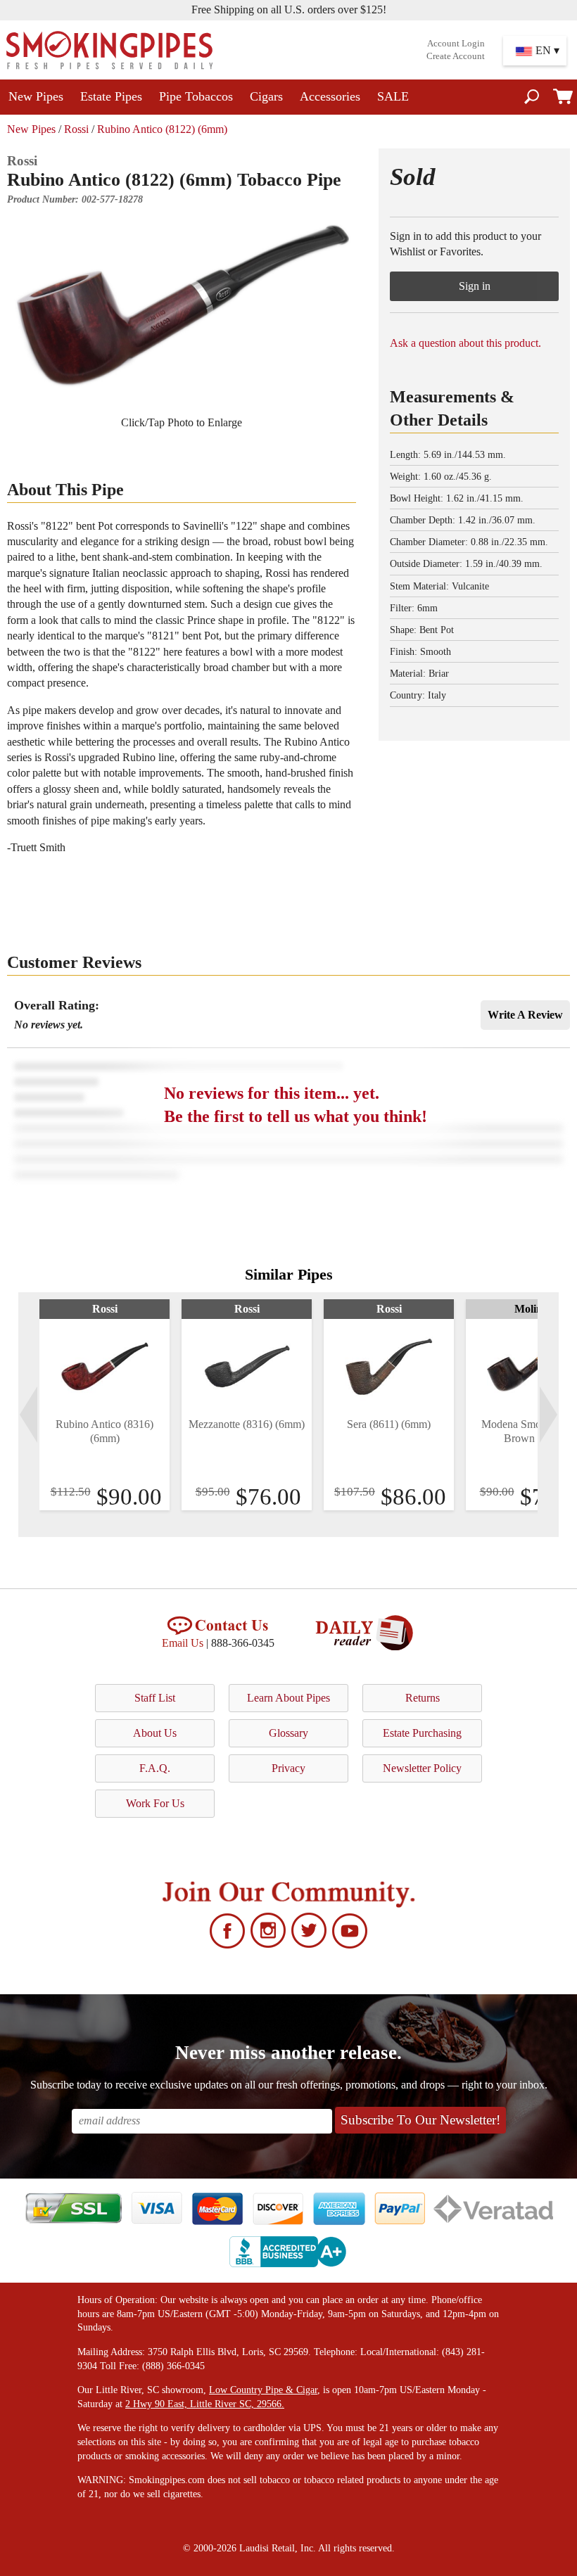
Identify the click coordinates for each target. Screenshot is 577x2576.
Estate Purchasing (422, 1733)
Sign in (475, 286)
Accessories (330, 96)
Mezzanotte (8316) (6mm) (247, 1424)
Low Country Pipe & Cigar (263, 2390)
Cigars (266, 96)
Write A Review (525, 1015)
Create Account (456, 56)
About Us (155, 1733)
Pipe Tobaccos (196, 96)
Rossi (76, 129)
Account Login (456, 44)
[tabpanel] (104, 1405)
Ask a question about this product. (465, 343)
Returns (423, 1698)
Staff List (155, 1698)
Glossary (288, 1733)
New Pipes (36, 96)
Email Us (183, 1643)
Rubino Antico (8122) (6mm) (162, 129)
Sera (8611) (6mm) (389, 1424)
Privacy (288, 1768)
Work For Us (155, 1803)
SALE (393, 96)
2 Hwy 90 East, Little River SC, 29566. (205, 2404)
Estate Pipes (111, 96)
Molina (531, 1309)
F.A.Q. (155, 1768)
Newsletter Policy (422, 1768)
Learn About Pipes (288, 1698)
